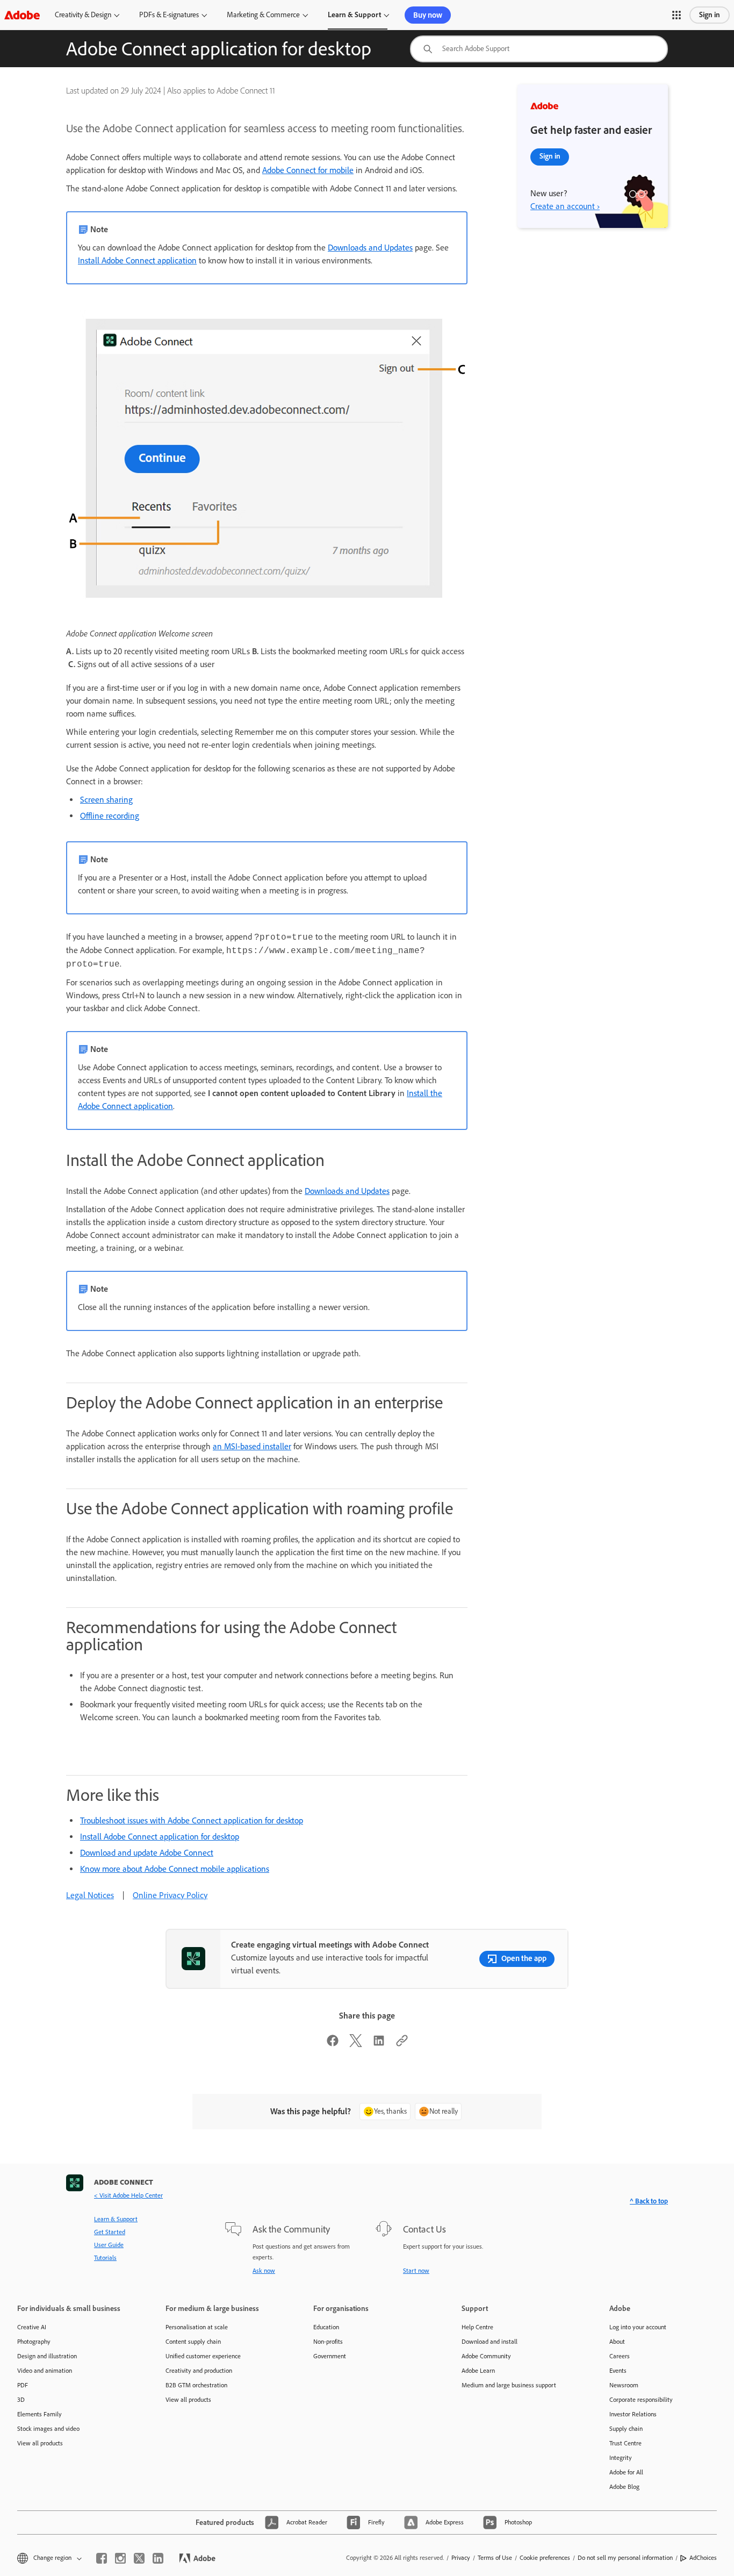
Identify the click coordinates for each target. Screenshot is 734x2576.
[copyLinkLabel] (402, 2044)
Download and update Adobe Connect (147, 1853)
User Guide (109, 2245)
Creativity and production (199, 2371)
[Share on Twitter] (356, 2044)
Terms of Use (495, 2558)
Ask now (264, 2271)
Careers (620, 2356)
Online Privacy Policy (170, 1895)
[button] (677, 15)
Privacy (461, 2558)
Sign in (710, 15)
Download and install (490, 2342)
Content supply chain (193, 2342)
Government (330, 2356)
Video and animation (45, 2371)
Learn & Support (354, 15)
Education (326, 2327)
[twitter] (139, 2558)
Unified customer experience (203, 2356)
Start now (416, 2271)
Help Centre (477, 2327)
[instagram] (120, 2558)
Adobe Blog (624, 2487)
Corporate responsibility (641, 2400)
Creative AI (32, 2327)
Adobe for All (626, 2472)
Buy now (428, 15)
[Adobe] (22, 15)
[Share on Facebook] (333, 2044)
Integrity (621, 2458)
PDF (23, 2385)
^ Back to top (649, 2201)
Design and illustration (47, 2356)
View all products (40, 2443)
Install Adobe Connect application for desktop (160, 1837)
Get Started (110, 2232)
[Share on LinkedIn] (379, 2044)
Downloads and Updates (370, 248)
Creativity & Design (83, 15)
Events (618, 2371)
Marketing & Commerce (263, 15)
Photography (34, 2342)
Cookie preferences (545, 2558)
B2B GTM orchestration (196, 2385)
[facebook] (102, 2558)
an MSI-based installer (252, 1446)
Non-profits (328, 2342)
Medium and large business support (509, 2385)
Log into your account (638, 2327)
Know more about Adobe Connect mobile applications (175, 1869)
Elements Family (39, 2414)
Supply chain (626, 2429)
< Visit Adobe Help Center (128, 2195)
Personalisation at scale (197, 2327)
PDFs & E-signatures (169, 15)
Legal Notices (90, 1895)
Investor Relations (633, 2414)
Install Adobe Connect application (137, 260)
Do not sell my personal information (625, 2558)
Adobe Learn (478, 2371)
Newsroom (624, 2385)
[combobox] (539, 49)
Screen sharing (106, 800)
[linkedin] (158, 2558)
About (617, 2342)
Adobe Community (486, 2356)
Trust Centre (625, 2443)
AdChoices (703, 2558)
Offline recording (110, 816)
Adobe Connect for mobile (308, 170)
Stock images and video (48, 2429)
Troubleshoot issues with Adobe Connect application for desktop (192, 1820)
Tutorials (105, 2258)
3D (21, 2400)
